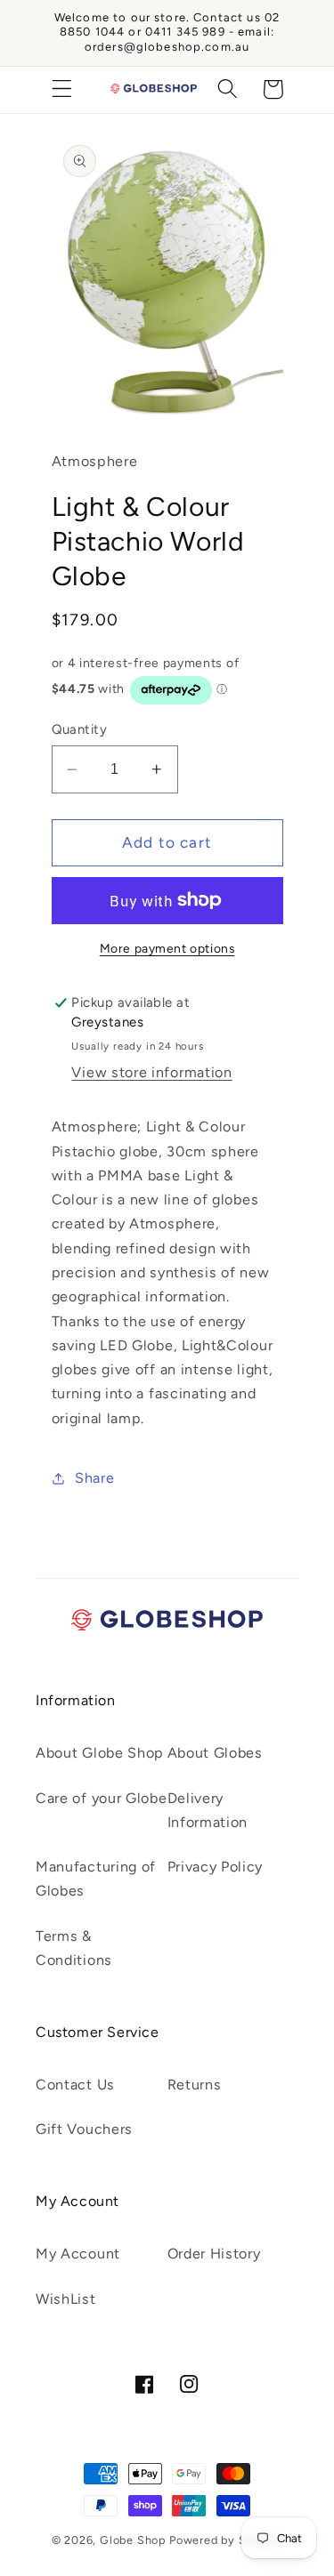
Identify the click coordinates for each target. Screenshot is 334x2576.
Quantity (80, 729)
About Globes (215, 1753)
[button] (62, 89)
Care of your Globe (101, 1798)
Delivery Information (208, 1810)
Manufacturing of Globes (96, 1879)
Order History (214, 2254)
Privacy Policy (216, 1867)
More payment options (167, 948)
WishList (66, 2299)
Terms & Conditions (74, 1948)
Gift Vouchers (84, 2129)
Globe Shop (133, 2540)
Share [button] (94, 1478)
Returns (195, 2085)
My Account (78, 2254)
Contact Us (75, 2085)
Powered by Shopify (226, 2540)
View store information (151, 1072)
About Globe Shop (100, 1753)
